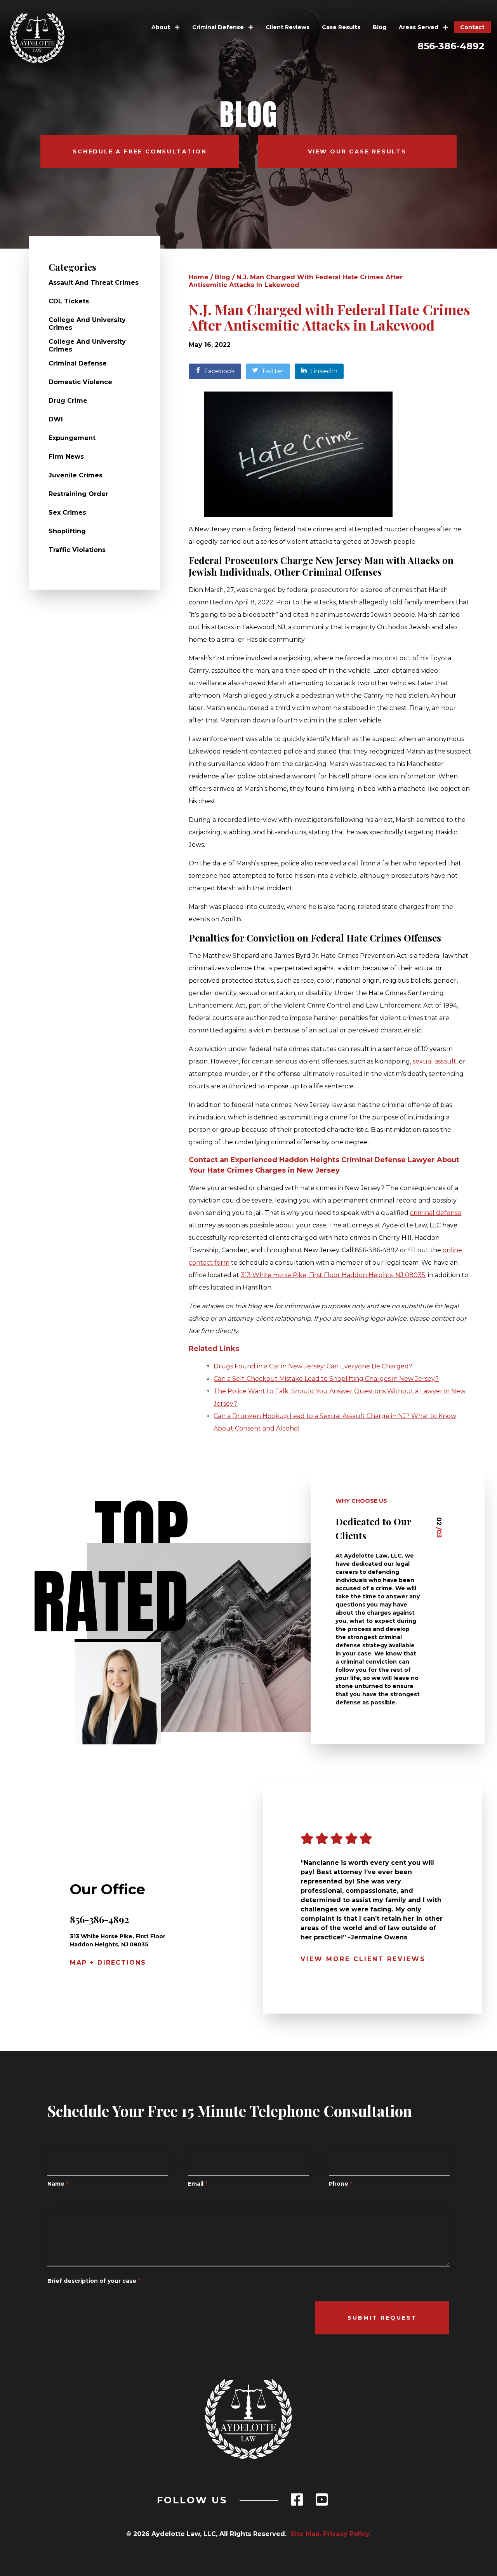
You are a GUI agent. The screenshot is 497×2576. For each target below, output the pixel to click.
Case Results (341, 27)
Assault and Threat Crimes (94, 283)
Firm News (66, 457)
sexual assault (434, 1061)
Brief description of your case (94, 2281)
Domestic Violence (80, 382)
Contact (472, 27)
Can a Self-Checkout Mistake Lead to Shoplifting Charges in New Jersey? (326, 1379)
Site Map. (304, 2534)
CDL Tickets (69, 301)
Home (199, 277)
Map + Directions (108, 1962)
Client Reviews (288, 27)
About (162, 27)
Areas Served (419, 27)
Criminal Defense (219, 27)
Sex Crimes (67, 513)
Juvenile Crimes (76, 475)
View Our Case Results (357, 151)
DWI (56, 419)
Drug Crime (68, 401)
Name (58, 2184)
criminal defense (436, 1213)
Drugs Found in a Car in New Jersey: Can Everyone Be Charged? (313, 1366)
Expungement (72, 438)
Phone (341, 2184)
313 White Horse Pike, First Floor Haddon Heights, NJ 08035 (333, 1275)
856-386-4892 (451, 46)
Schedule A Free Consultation (140, 151)
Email (198, 2184)
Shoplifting (67, 531)
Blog (380, 27)
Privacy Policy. (347, 2534)
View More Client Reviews (363, 1959)
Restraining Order (78, 494)
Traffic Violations (77, 550)
